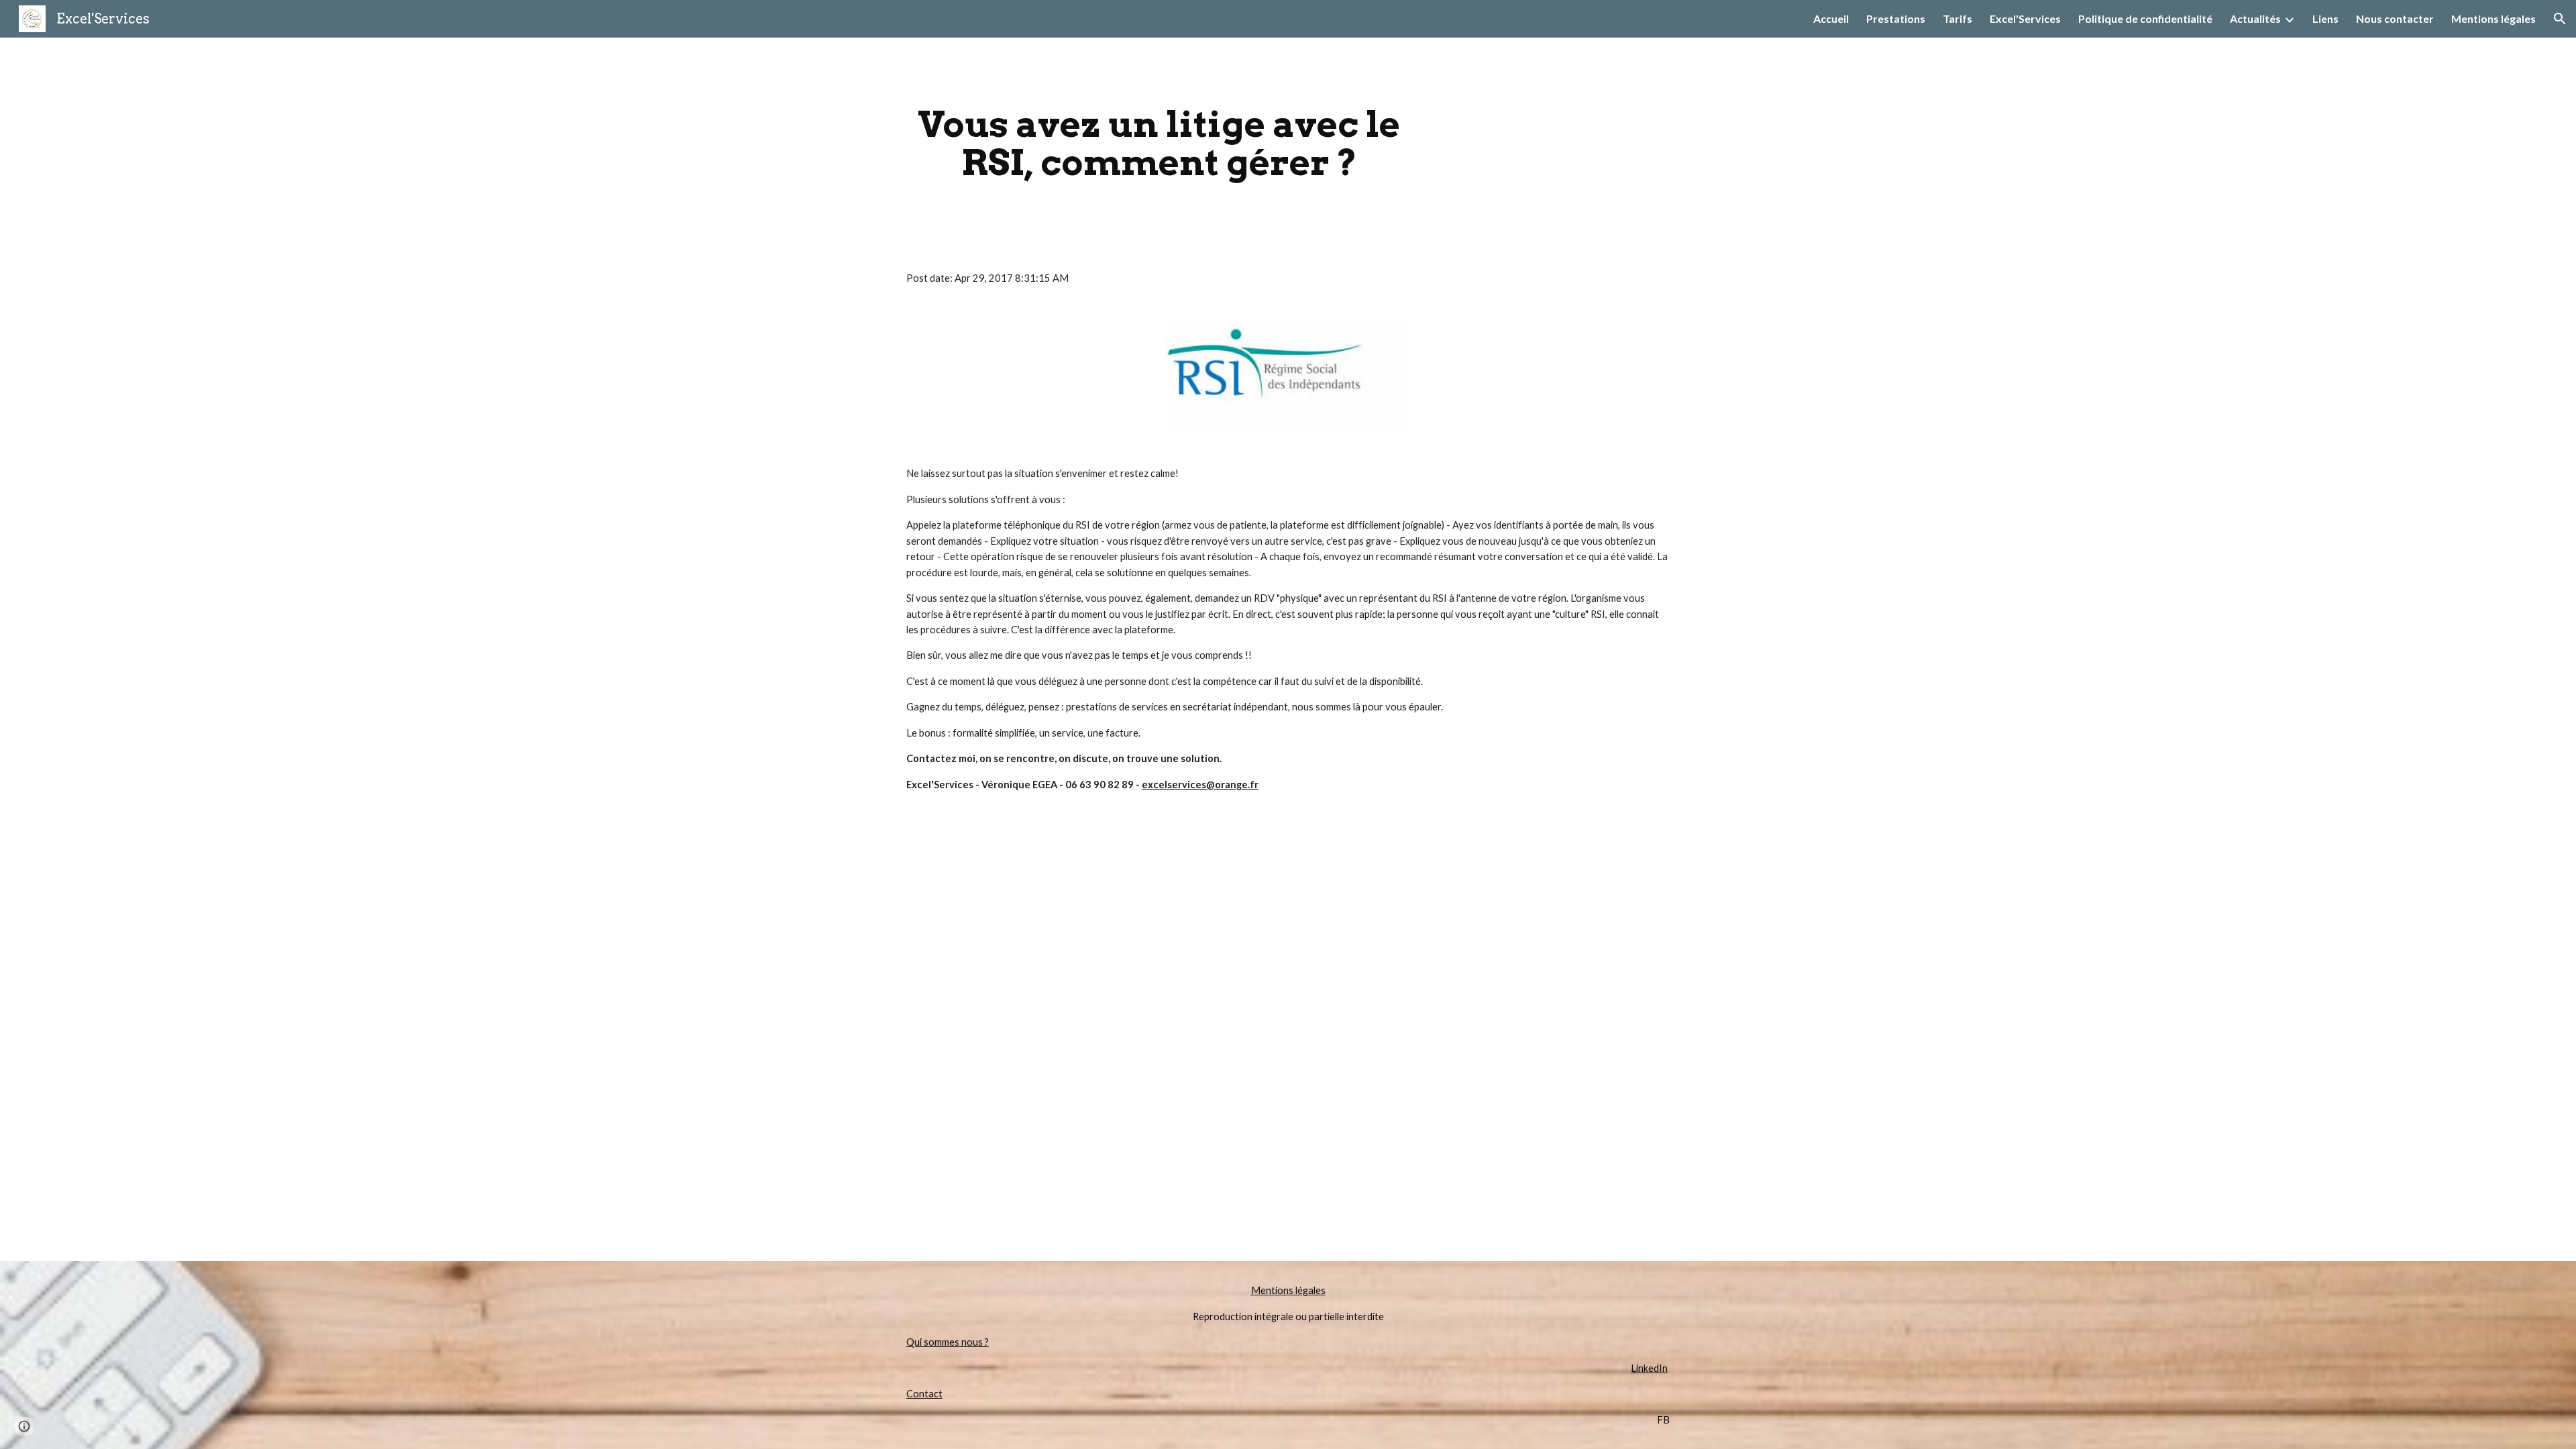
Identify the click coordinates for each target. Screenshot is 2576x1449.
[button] (2560, 19)
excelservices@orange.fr (1200, 785)
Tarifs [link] (1957, 18)
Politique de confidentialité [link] (2145, 18)
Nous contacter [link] (2395, 18)
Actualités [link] (2255, 18)
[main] (1159, 143)
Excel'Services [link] (2025, 18)
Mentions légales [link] (2493, 18)
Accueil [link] (1831, 18)
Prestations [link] (1896, 18)
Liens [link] (2325, 18)
